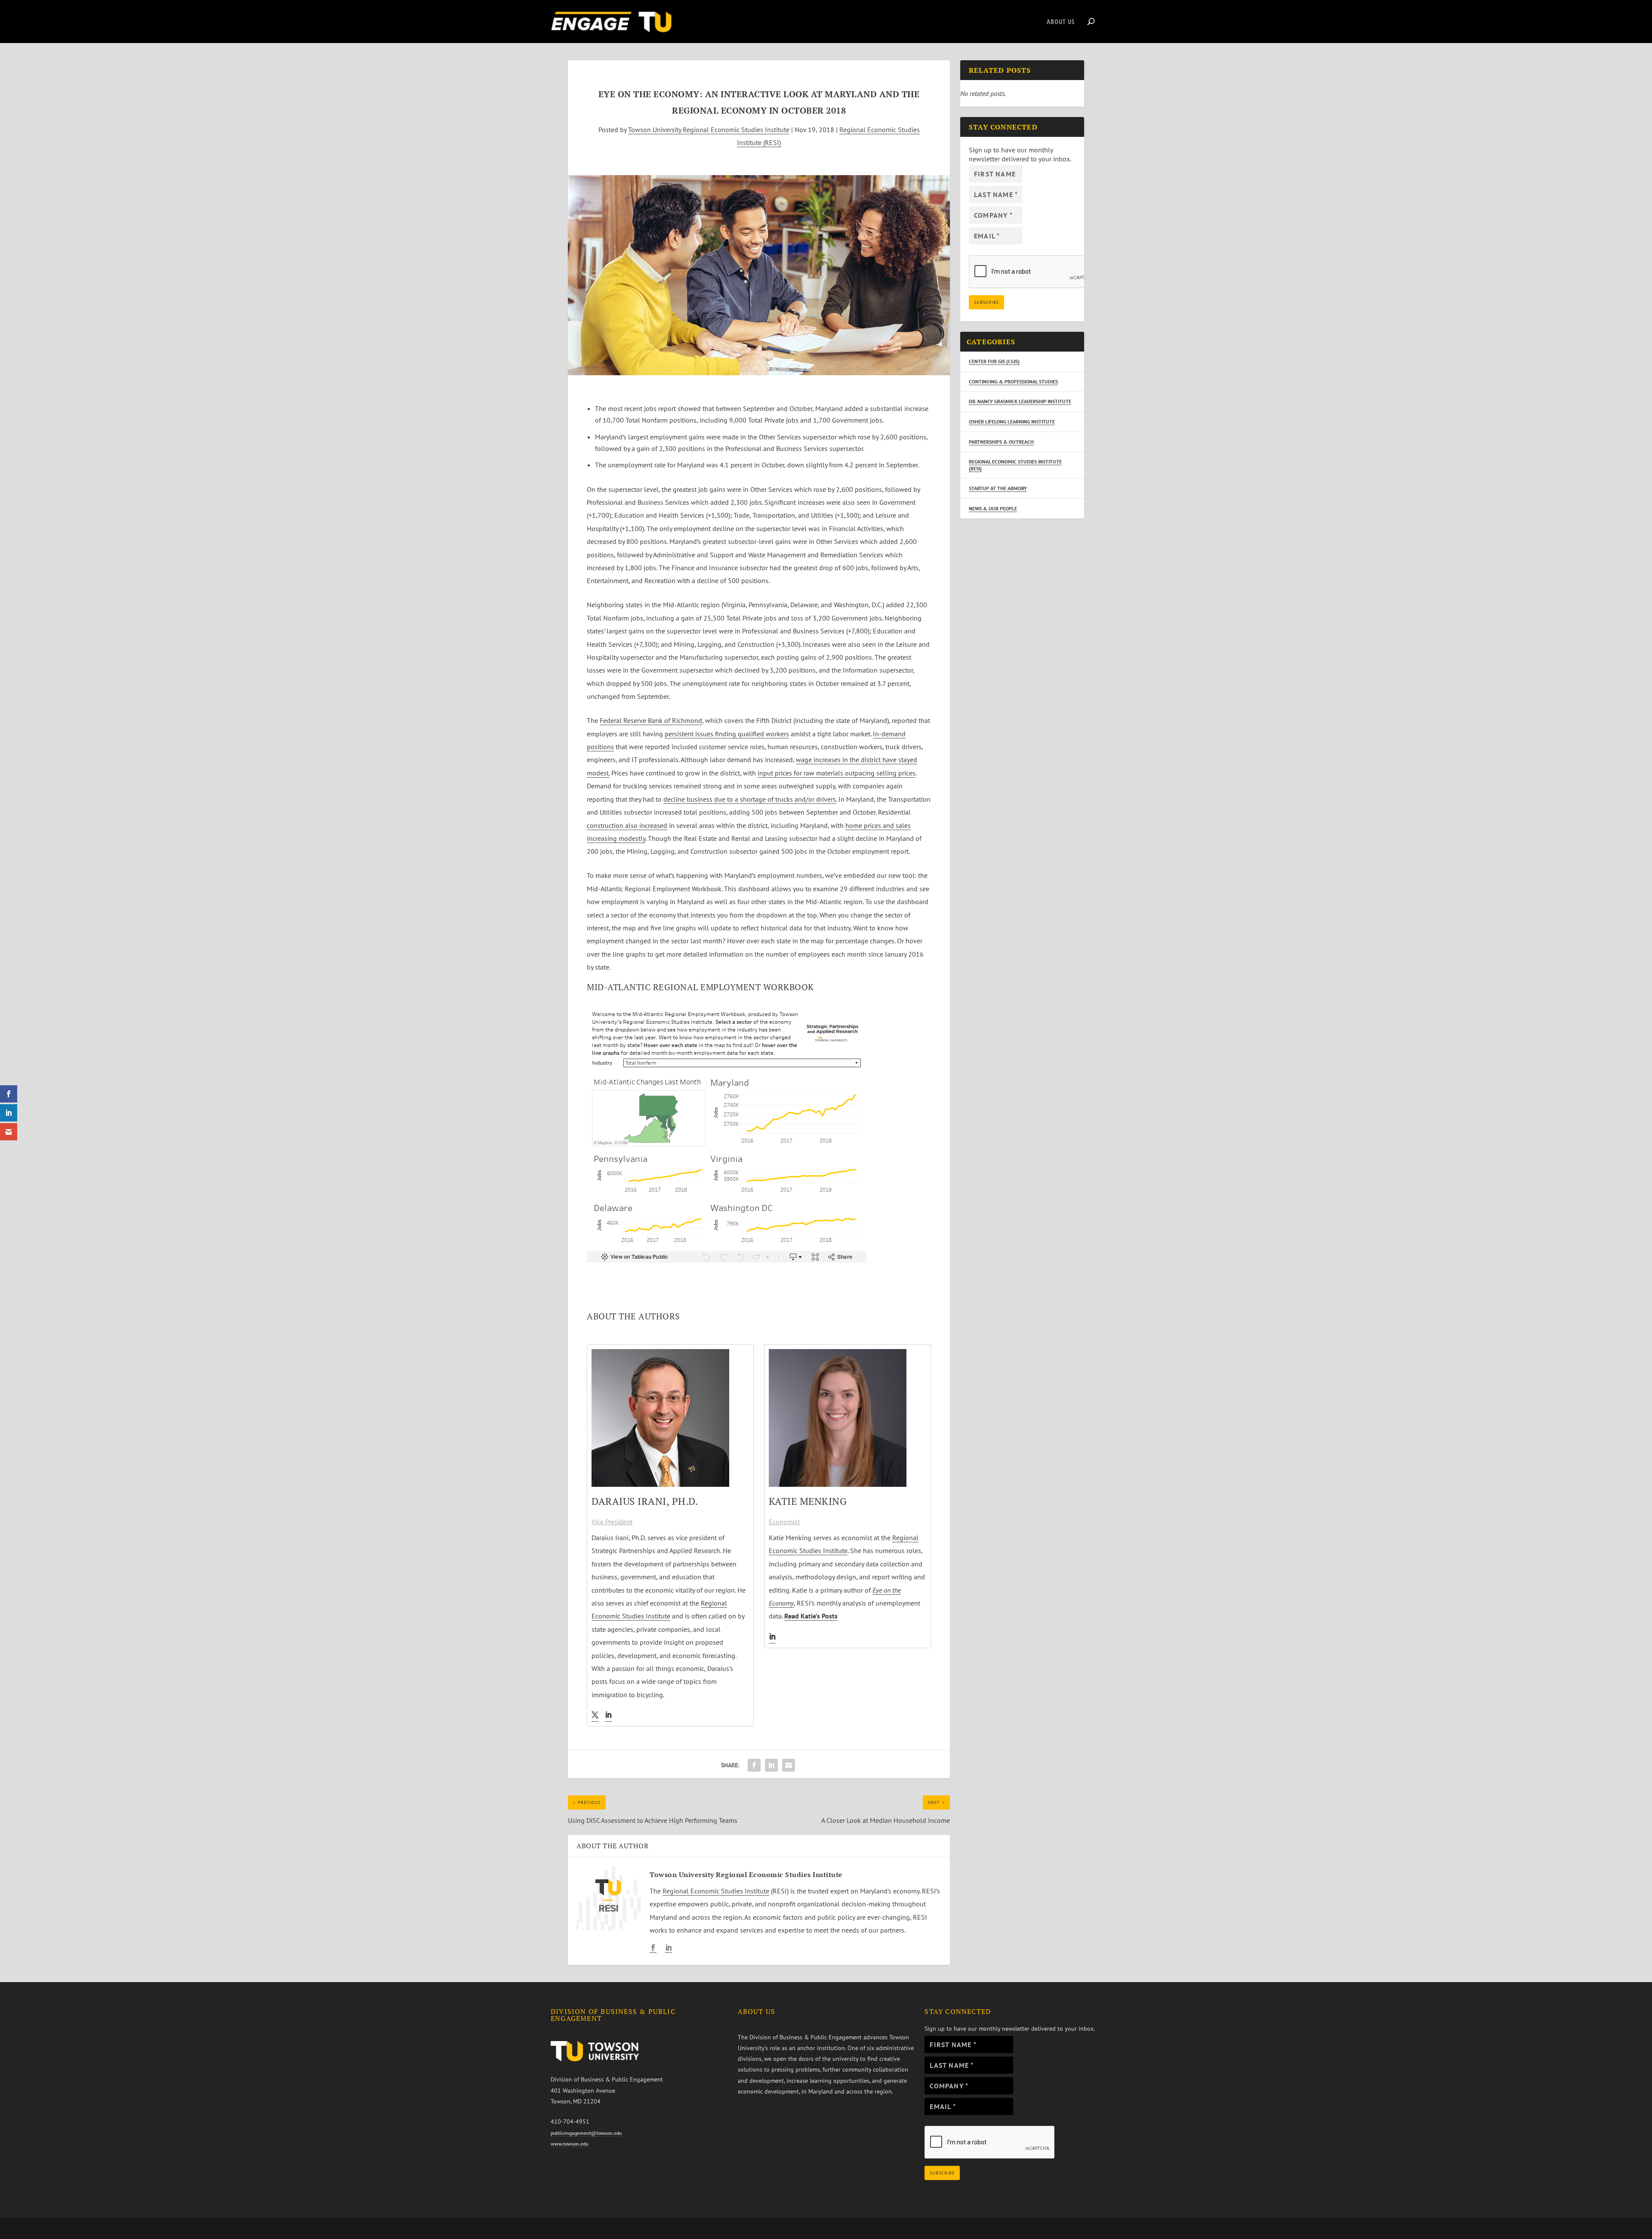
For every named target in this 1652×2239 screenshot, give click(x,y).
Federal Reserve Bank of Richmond (651, 720)
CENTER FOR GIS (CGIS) (994, 361)
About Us (1061, 22)
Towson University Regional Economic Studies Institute (709, 130)
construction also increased (627, 825)
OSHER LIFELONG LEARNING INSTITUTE (1012, 422)
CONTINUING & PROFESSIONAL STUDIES (1013, 381)
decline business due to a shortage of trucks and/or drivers (750, 799)
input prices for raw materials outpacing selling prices (837, 773)
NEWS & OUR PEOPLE (993, 508)
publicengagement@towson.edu (586, 2133)
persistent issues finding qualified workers (727, 734)
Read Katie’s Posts (811, 1616)
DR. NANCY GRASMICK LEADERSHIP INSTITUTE (1020, 401)
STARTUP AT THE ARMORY (998, 488)
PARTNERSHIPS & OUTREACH (1001, 442)
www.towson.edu (569, 2144)
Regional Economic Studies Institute (716, 1891)
